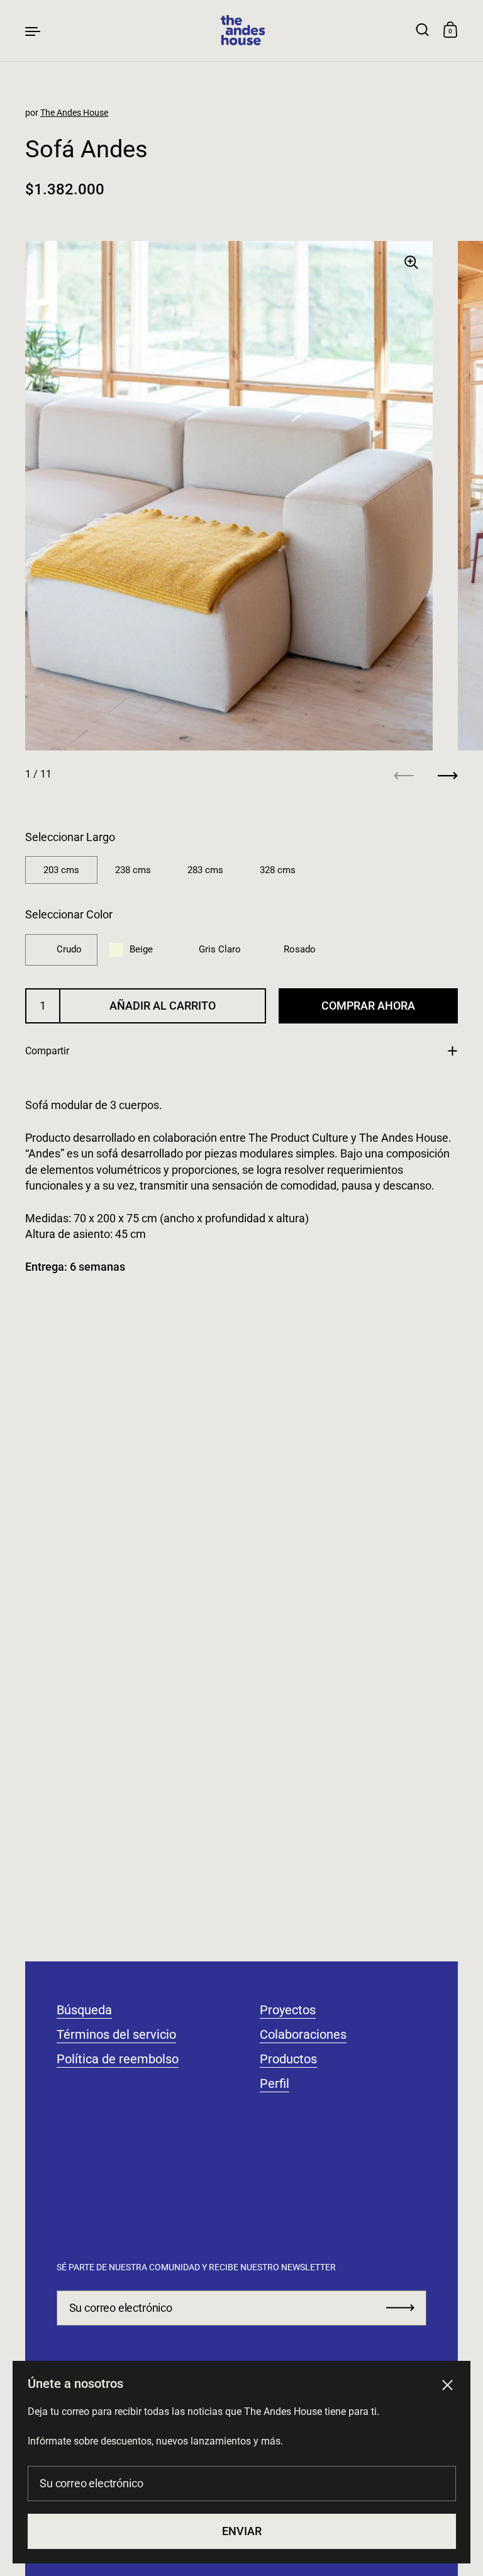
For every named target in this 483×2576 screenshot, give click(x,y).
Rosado (300, 949)
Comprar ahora (368, 1006)
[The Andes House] (241, 31)
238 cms (133, 870)
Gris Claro (220, 949)
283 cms (205, 870)
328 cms (278, 870)
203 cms (61, 870)
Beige (141, 949)
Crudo (69, 949)
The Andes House (74, 113)
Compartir (47, 1051)
